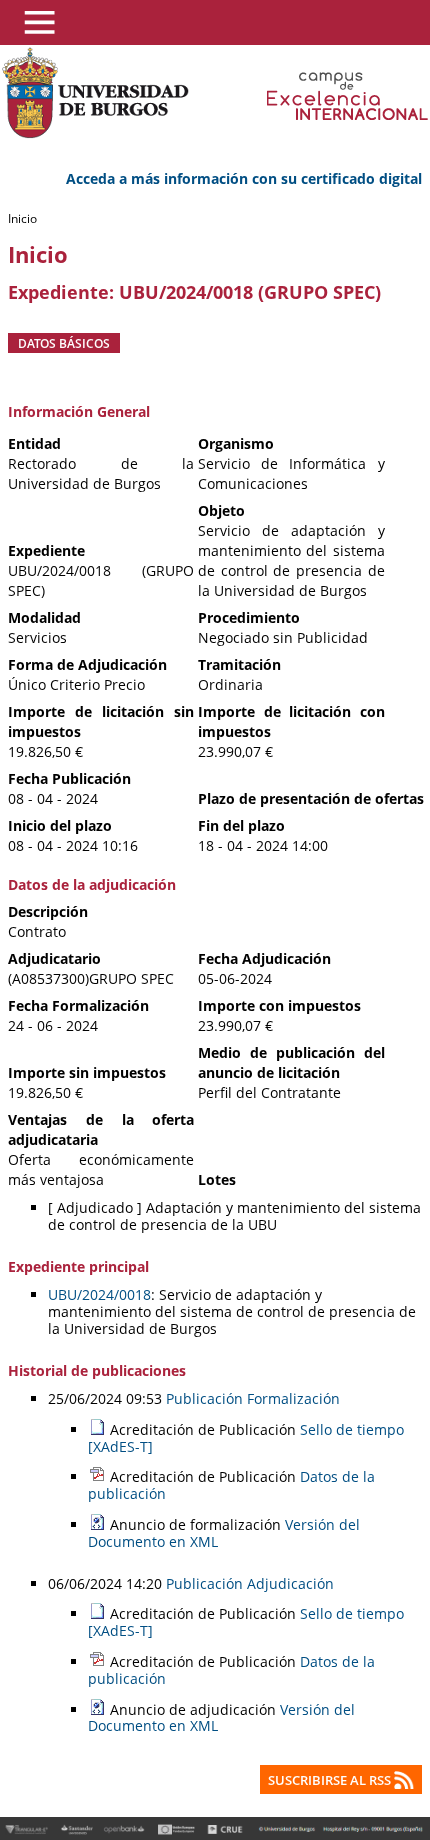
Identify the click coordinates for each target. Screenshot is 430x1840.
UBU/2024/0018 (99, 1294)
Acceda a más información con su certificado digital (244, 178)
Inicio (22, 218)
